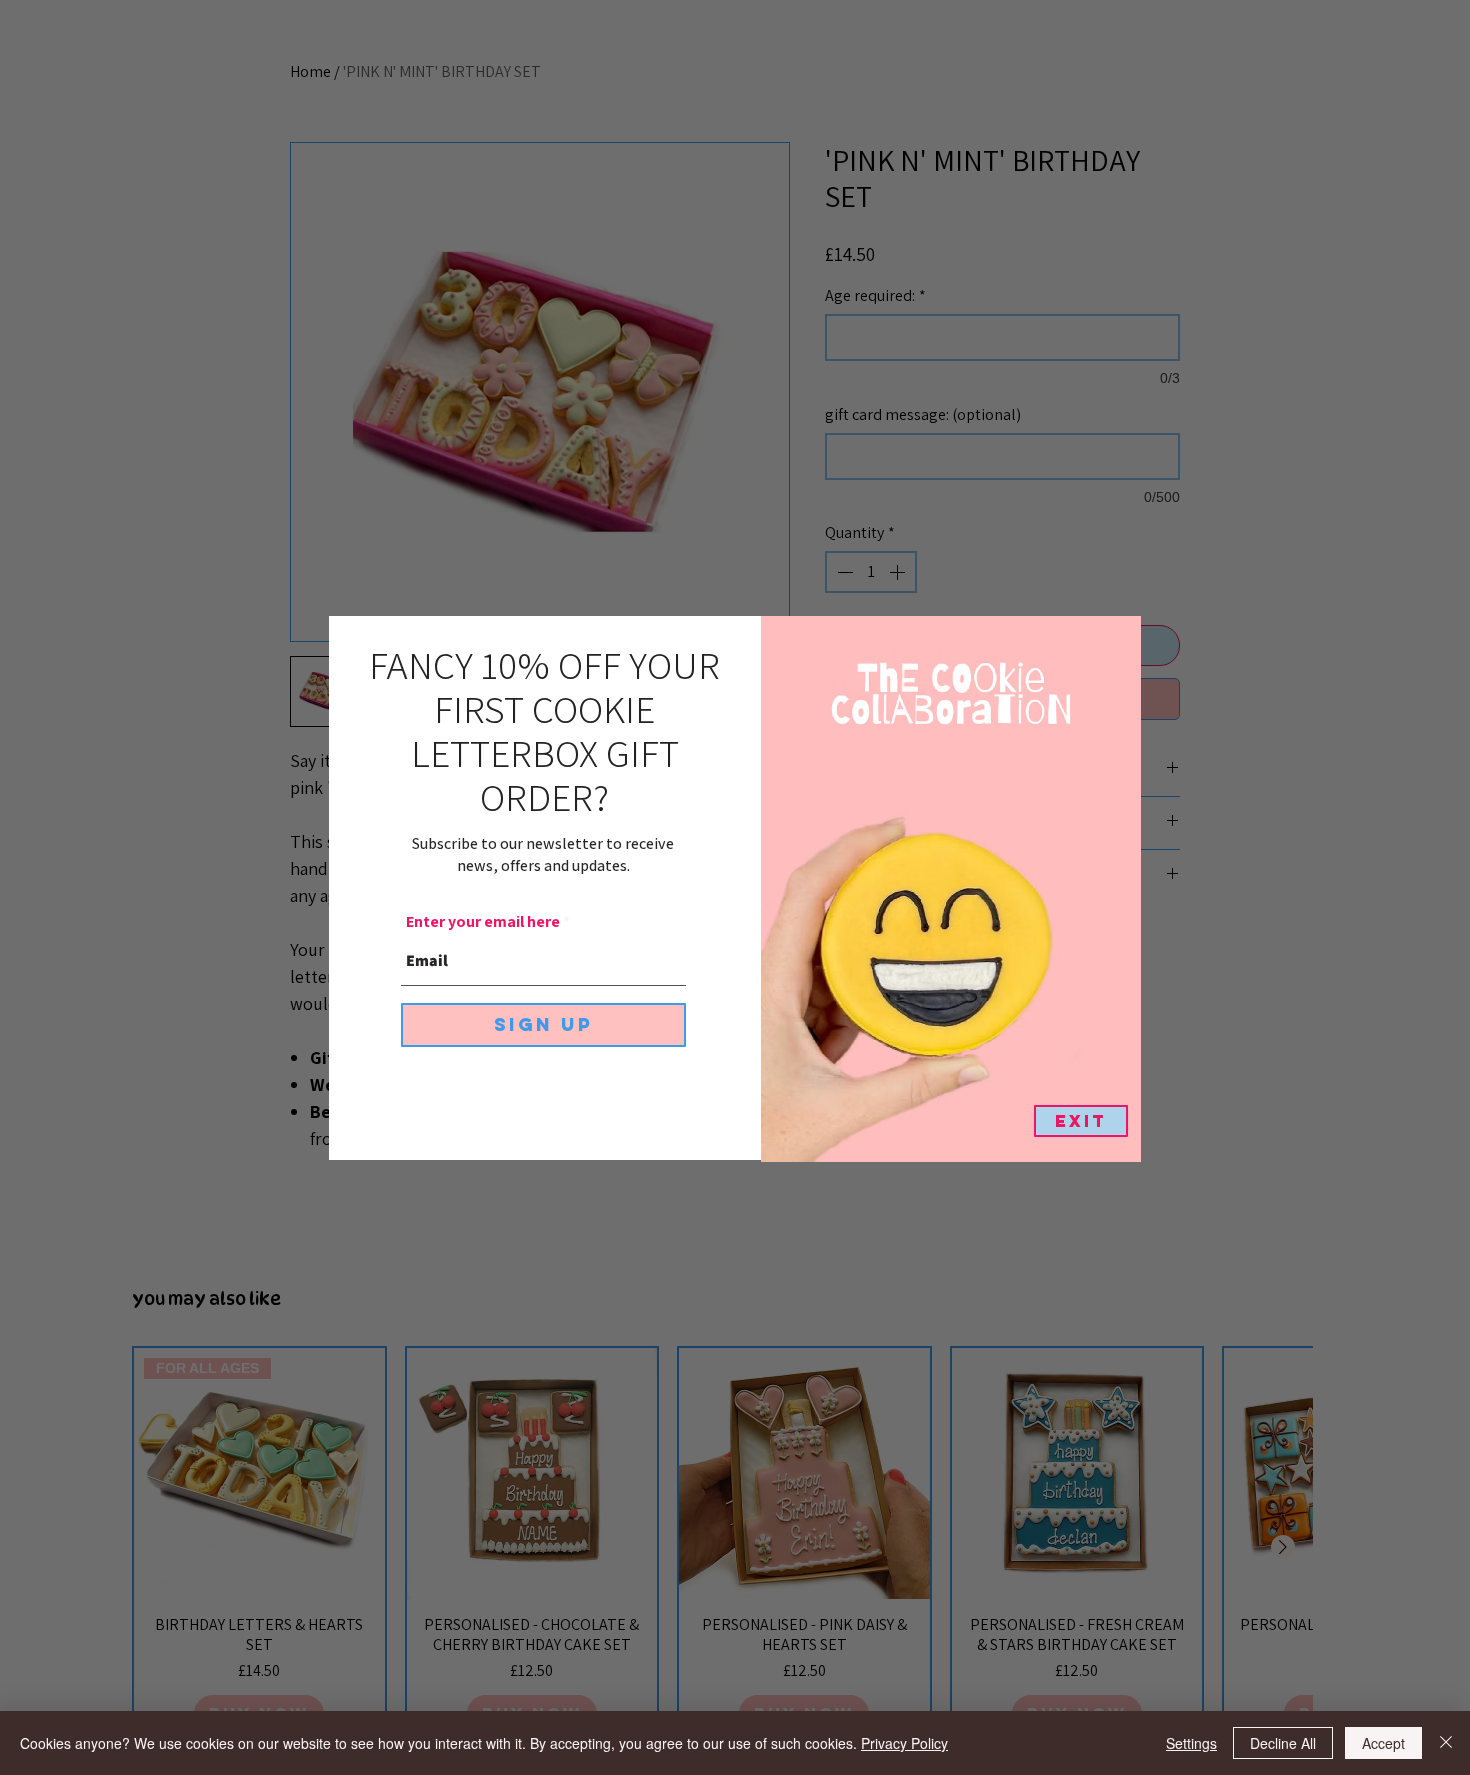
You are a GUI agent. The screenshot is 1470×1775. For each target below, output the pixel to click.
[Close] (1446, 1743)
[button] (1081, 1121)
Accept (1383, 1743)
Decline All (1283, 1743)
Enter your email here (483, 922)
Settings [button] (1191, 1743)
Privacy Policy (904, 1743)
